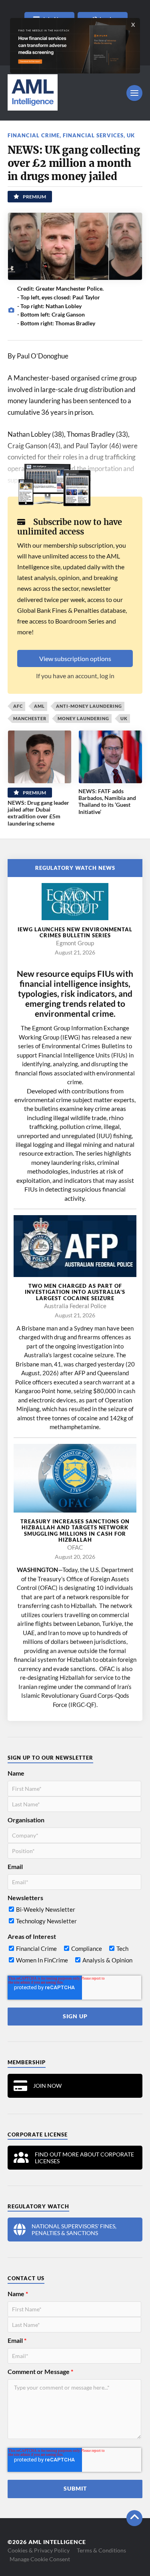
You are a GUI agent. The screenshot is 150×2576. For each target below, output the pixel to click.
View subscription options (75, 658)
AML (39, 706)
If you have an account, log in (75, 676)
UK (131, 135)
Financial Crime (34, 135)
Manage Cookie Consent (40, 2559)
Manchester (30, 718)
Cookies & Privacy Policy (39, 2550)
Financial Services (93, 135)
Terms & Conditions (101, 2550)
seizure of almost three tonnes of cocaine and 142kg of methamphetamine (76, 1418)
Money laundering (83, 718)
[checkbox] (75, 1917)
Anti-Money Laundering (89, 706)
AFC (18, 706)
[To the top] (134, 2518)
